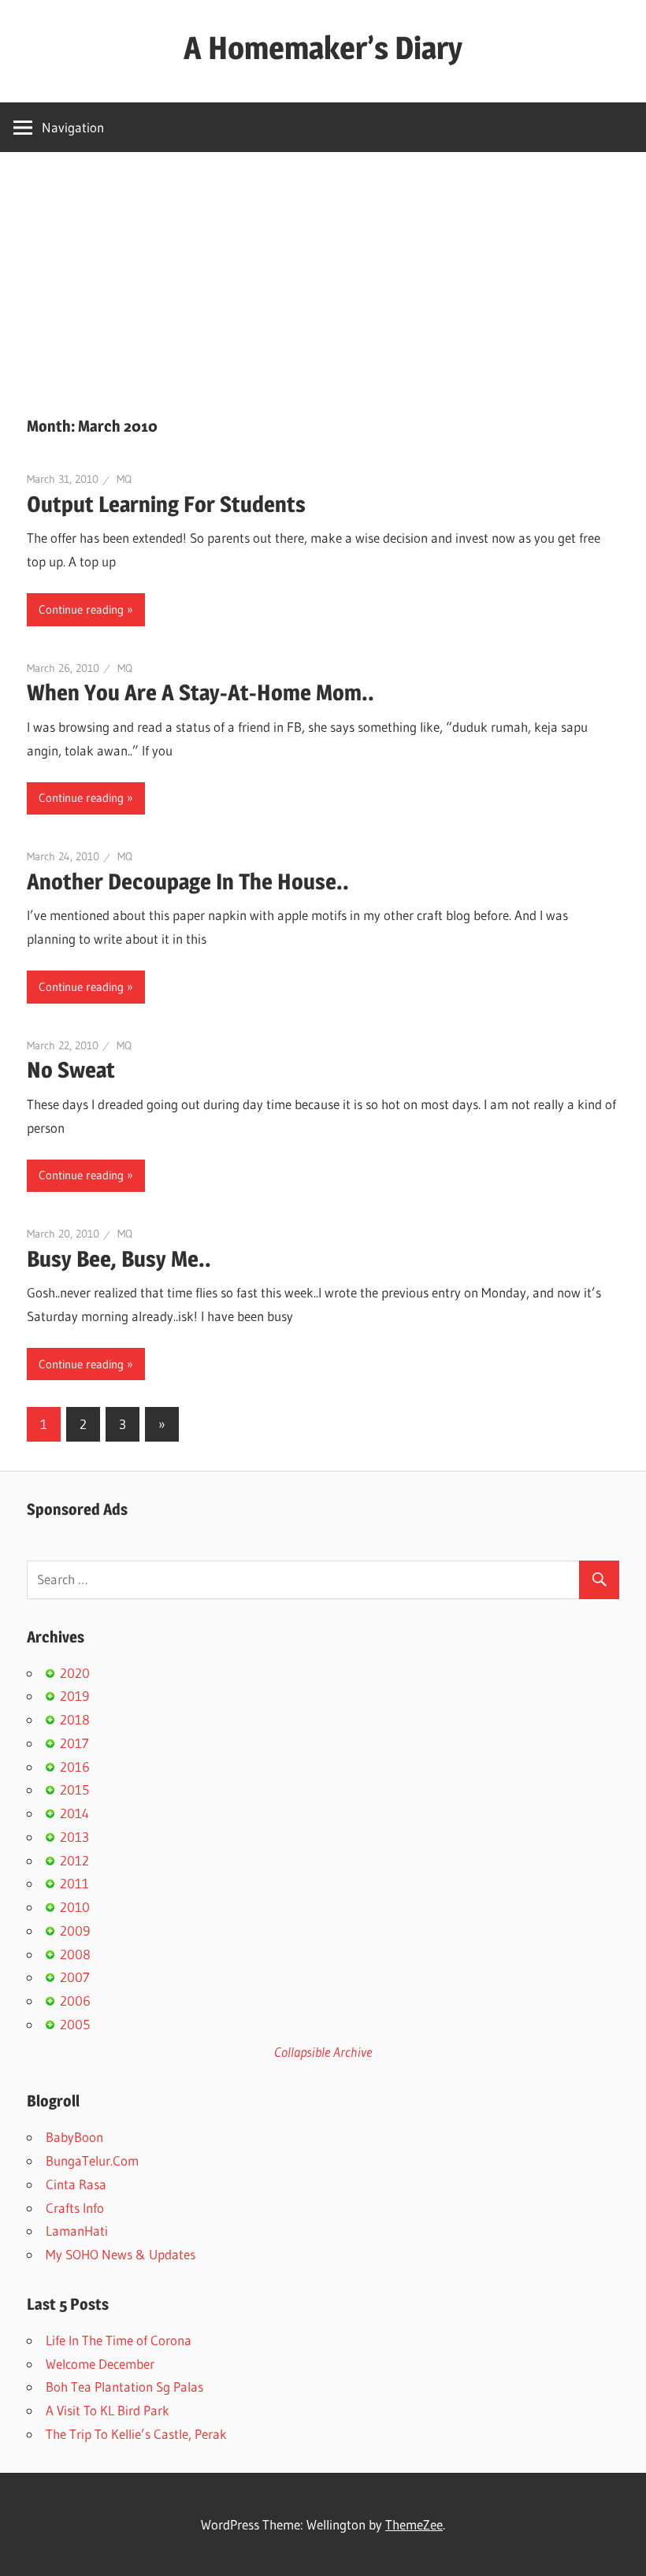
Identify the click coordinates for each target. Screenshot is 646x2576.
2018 (75, 1719)
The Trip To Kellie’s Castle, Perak (136, 2434)
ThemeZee (414, 2524)
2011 (74, 1883)
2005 (75, 2024)
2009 (75, 1930)
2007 (75, 1977)
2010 (75, 1907)
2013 (74, 1837)
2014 (74, 1813)
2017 (74, 1743)
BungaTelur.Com (92, 2160)
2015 (74, 1789)
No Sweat (71, 1070)
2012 (74, 1860)
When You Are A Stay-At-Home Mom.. (200, 692)
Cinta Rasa (76, 2184)
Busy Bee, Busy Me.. (119, 1259)
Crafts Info (75, 2208)
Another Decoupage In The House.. (188, 882)
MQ (124, 479)
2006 (75, 2001)
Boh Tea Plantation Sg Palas (124, 2387)
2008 (75, 1954)
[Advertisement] (323, 270)
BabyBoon (74, 2137)
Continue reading (81, 609)
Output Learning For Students (166, 504)
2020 (75, 1673)
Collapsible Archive (323, 2052)
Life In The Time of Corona (119, 2340)
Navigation (73, 127)
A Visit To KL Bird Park (108, 2410)
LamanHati (77, 2231)
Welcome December (100, 2364)
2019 (74, 1696)
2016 (75, 1767)
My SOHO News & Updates (121, 2254)
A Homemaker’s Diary (323, 48)
